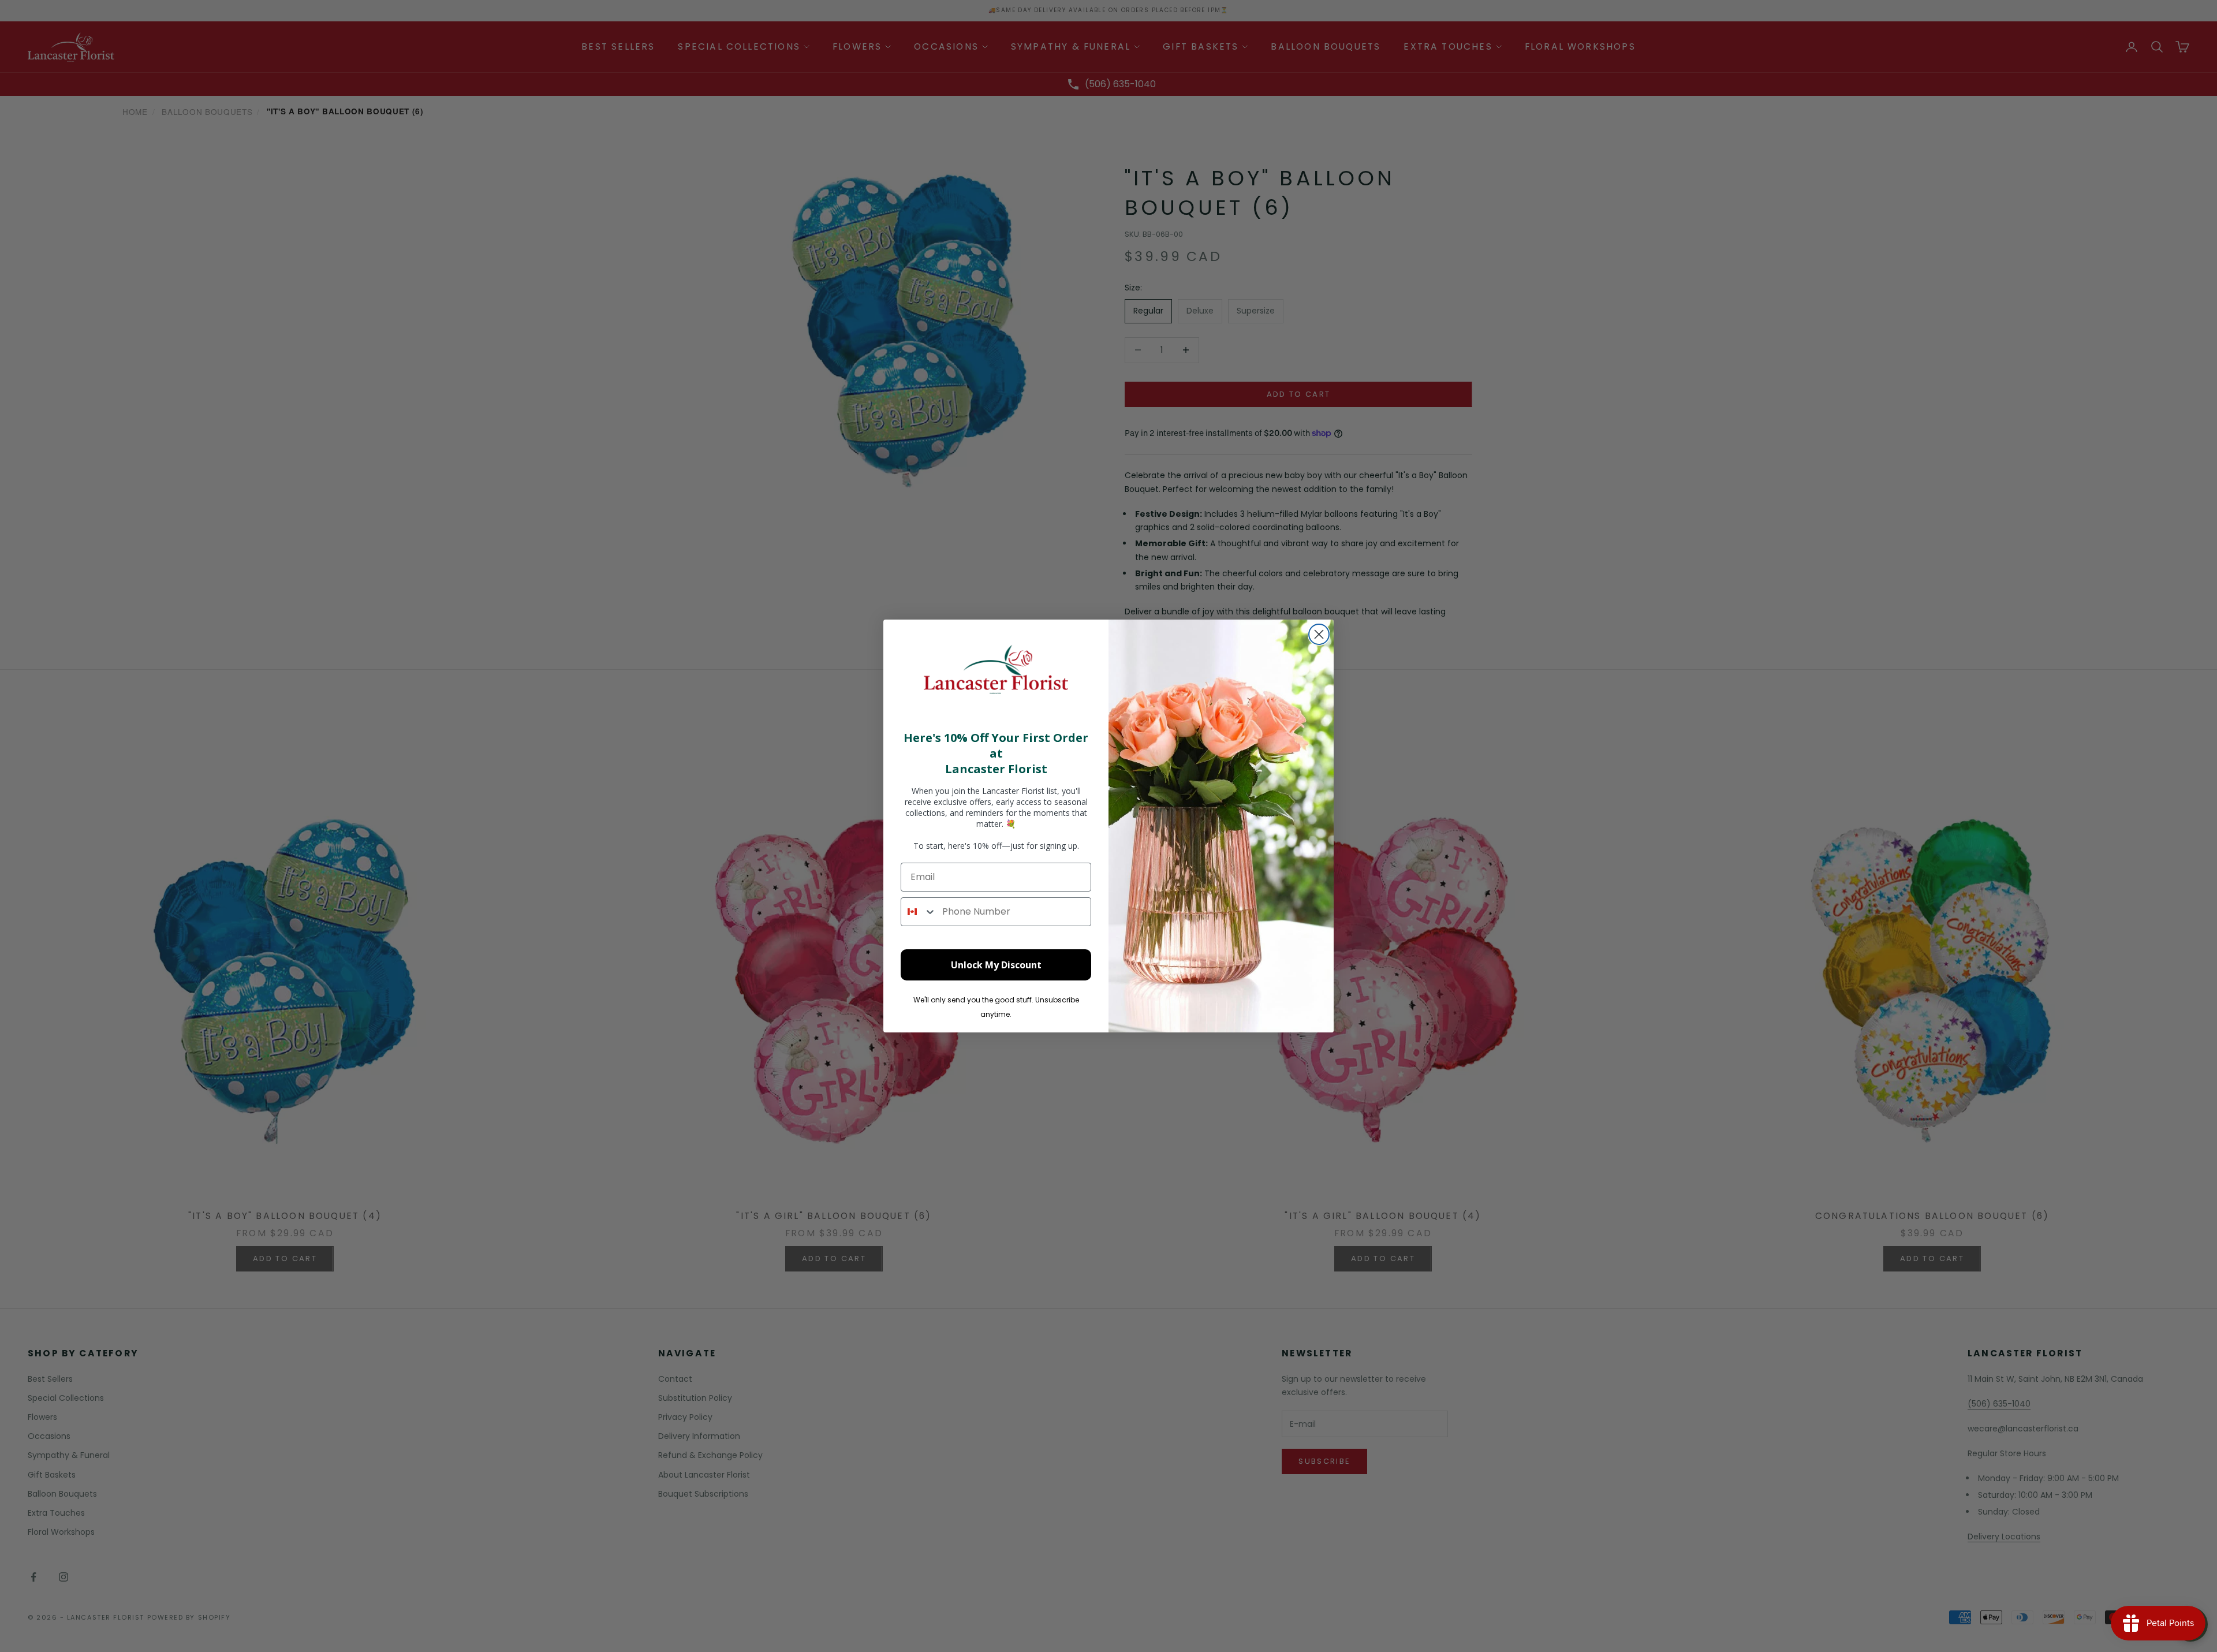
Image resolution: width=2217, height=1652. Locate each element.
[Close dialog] (1319, 634)
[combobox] (919, 912)
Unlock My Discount (996, 965)
